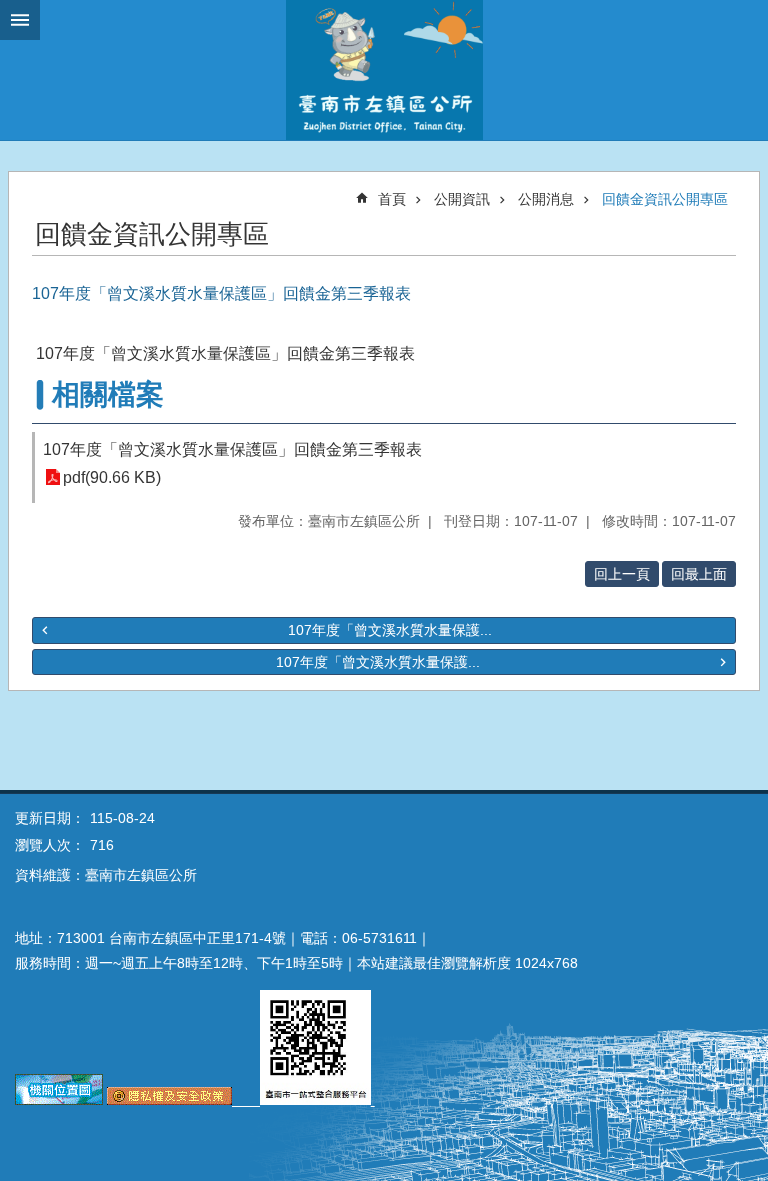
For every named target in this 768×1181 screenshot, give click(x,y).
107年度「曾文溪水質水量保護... (390, 630)
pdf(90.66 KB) (112, 477)
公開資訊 (462, 199)
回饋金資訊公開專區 (665, 199)
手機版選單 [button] (20, 20)
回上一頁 (622, 574)
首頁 (392, 199)
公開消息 (546, 199)
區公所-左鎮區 (384, 70)
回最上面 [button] (699, 574)
